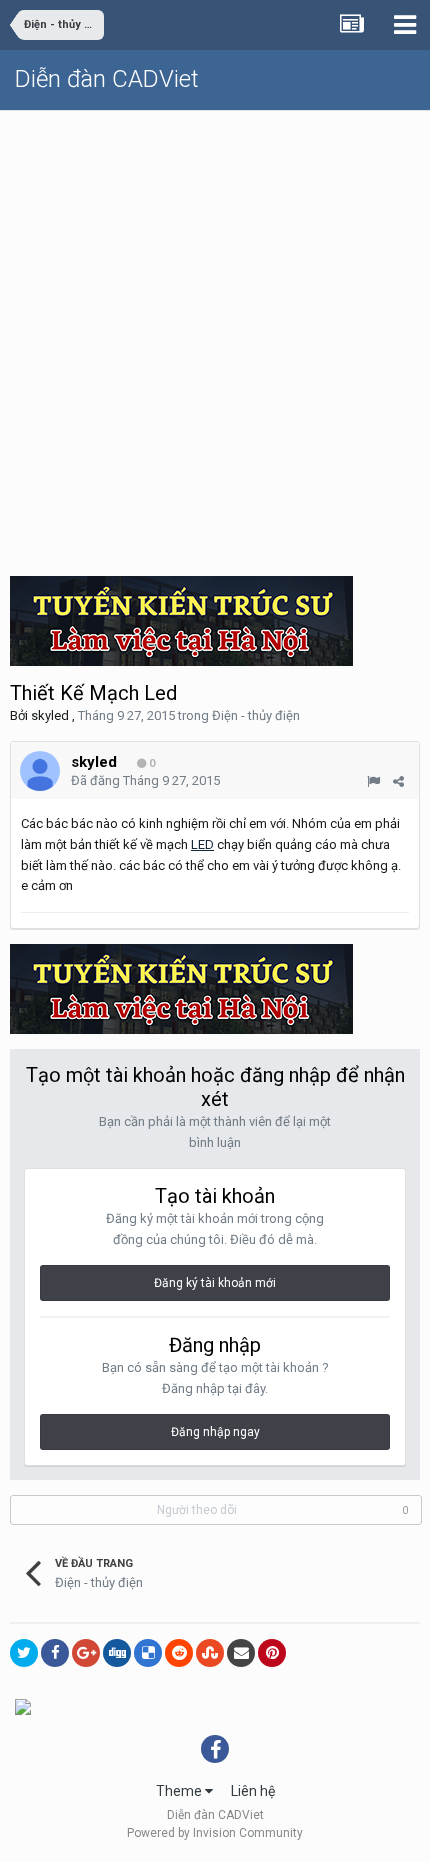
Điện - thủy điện (256, 715)
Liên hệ (253, 1791)
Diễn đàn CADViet (107, 79)
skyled (50, 715)
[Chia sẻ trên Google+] (86, 1653)
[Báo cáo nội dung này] (373, 781)
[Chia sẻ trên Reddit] (179, 1653)
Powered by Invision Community (215, 1833)
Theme (180, 1791)
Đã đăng (145, 780)
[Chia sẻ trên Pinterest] (272, 1653)
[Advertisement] (215, 336)
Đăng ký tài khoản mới (215, 1283)
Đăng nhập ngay (215, 1432)
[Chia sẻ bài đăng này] (398, 781)
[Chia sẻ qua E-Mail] (241, 1653)
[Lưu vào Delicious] (148, 1653)
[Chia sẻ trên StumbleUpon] (210, 1653)
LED (202, 844)
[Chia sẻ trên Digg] (117, 1653)
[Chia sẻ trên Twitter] (24, 1653)
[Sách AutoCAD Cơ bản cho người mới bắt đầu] (23, 1706)
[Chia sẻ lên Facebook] (55, 1653)
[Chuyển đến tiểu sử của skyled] (40, 771)
